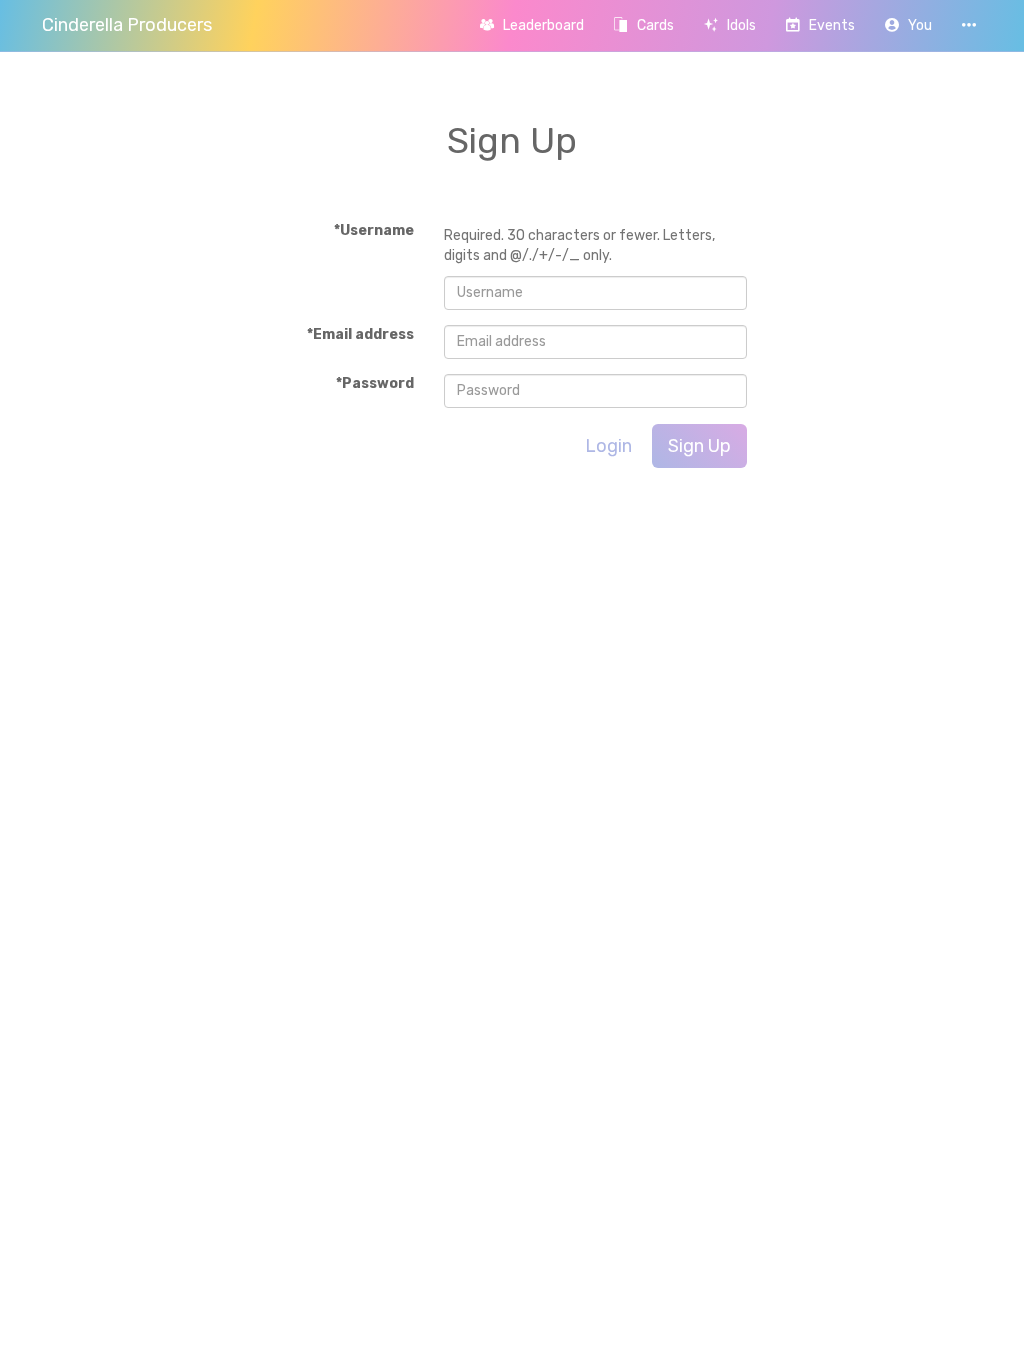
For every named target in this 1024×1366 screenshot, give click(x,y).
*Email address (360, 334)
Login (608, 446)
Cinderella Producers (127, 25)
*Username (374, 230)
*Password (375, 383)
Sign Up (699, 446)
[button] (908, 25)
